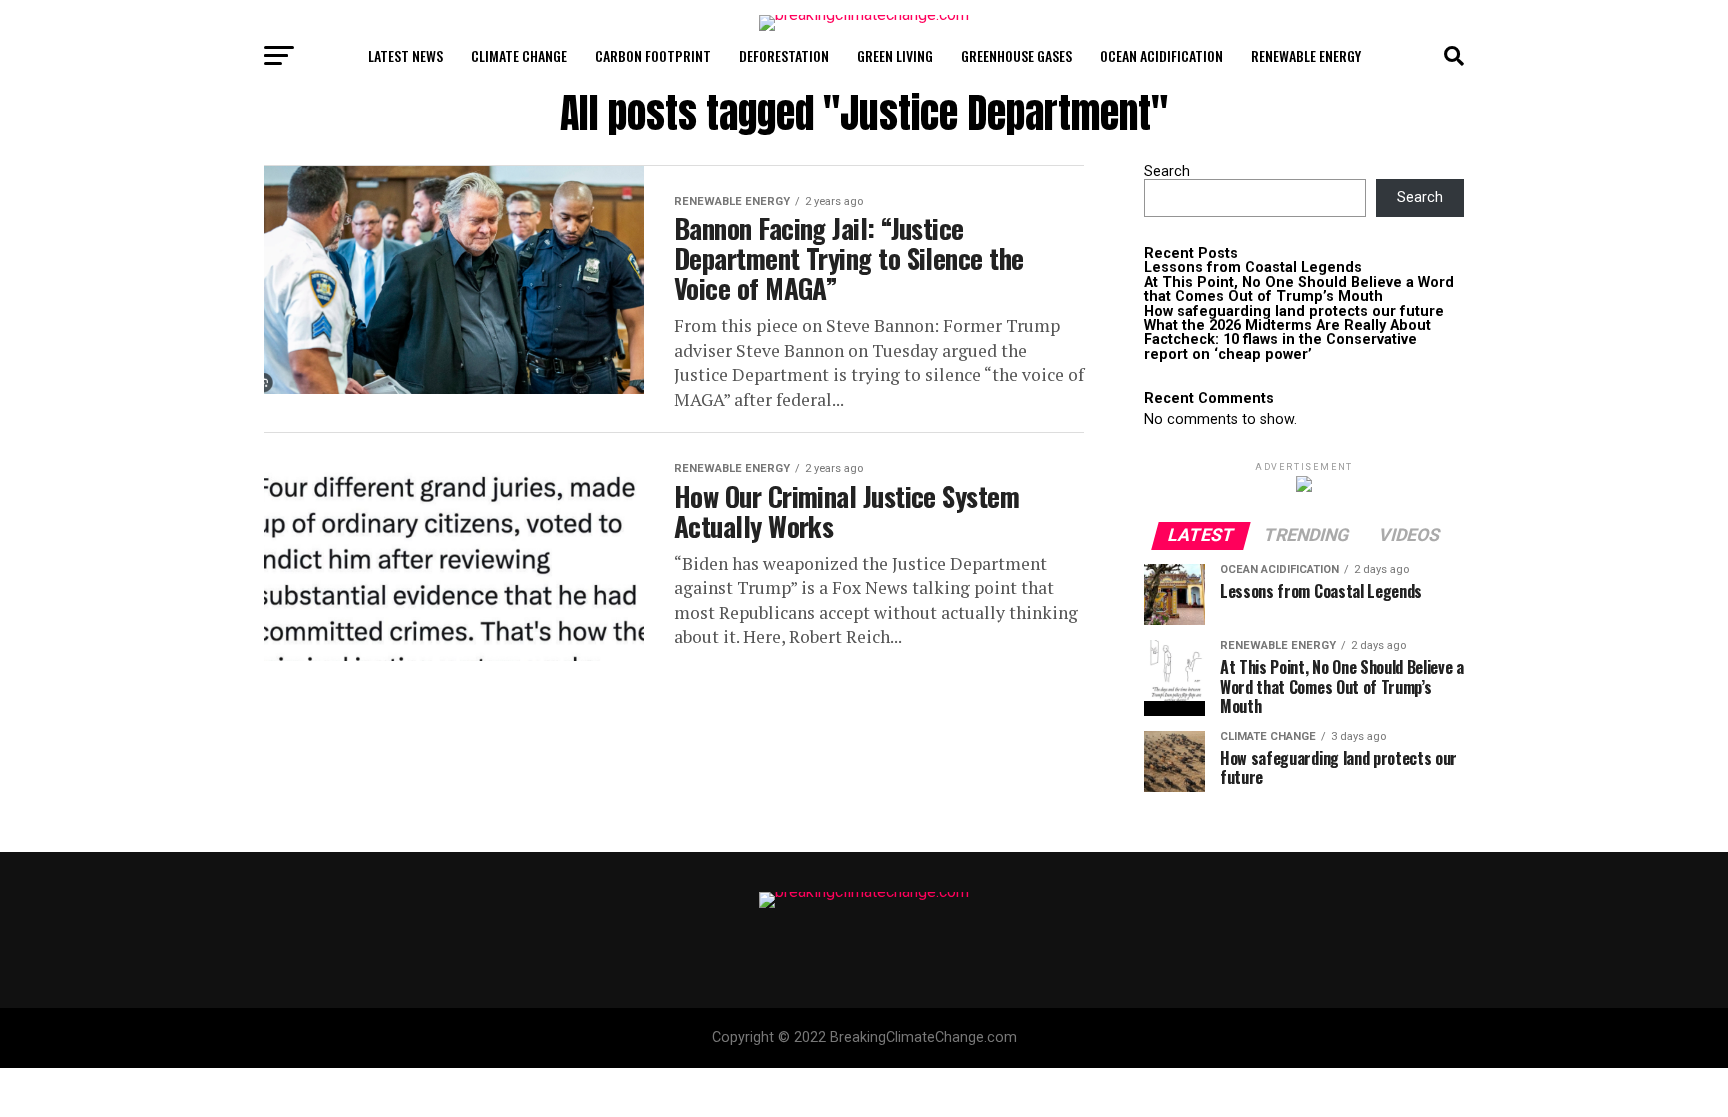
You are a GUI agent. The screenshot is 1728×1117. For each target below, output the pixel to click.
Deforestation (784, 55)
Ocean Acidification (1161, 55)
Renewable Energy (1306, 55)
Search (1167, 171)
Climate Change (519, 55)
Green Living (895, 55)
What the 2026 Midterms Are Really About (1287, 325)
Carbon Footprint (653, 55)
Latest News (405, 55)
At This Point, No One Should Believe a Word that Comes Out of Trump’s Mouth (1299, 289)
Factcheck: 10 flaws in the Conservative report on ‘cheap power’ (1280, 346)
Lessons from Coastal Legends (1253, 267)
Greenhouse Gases (1016, 55)
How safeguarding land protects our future (1294, 311)
